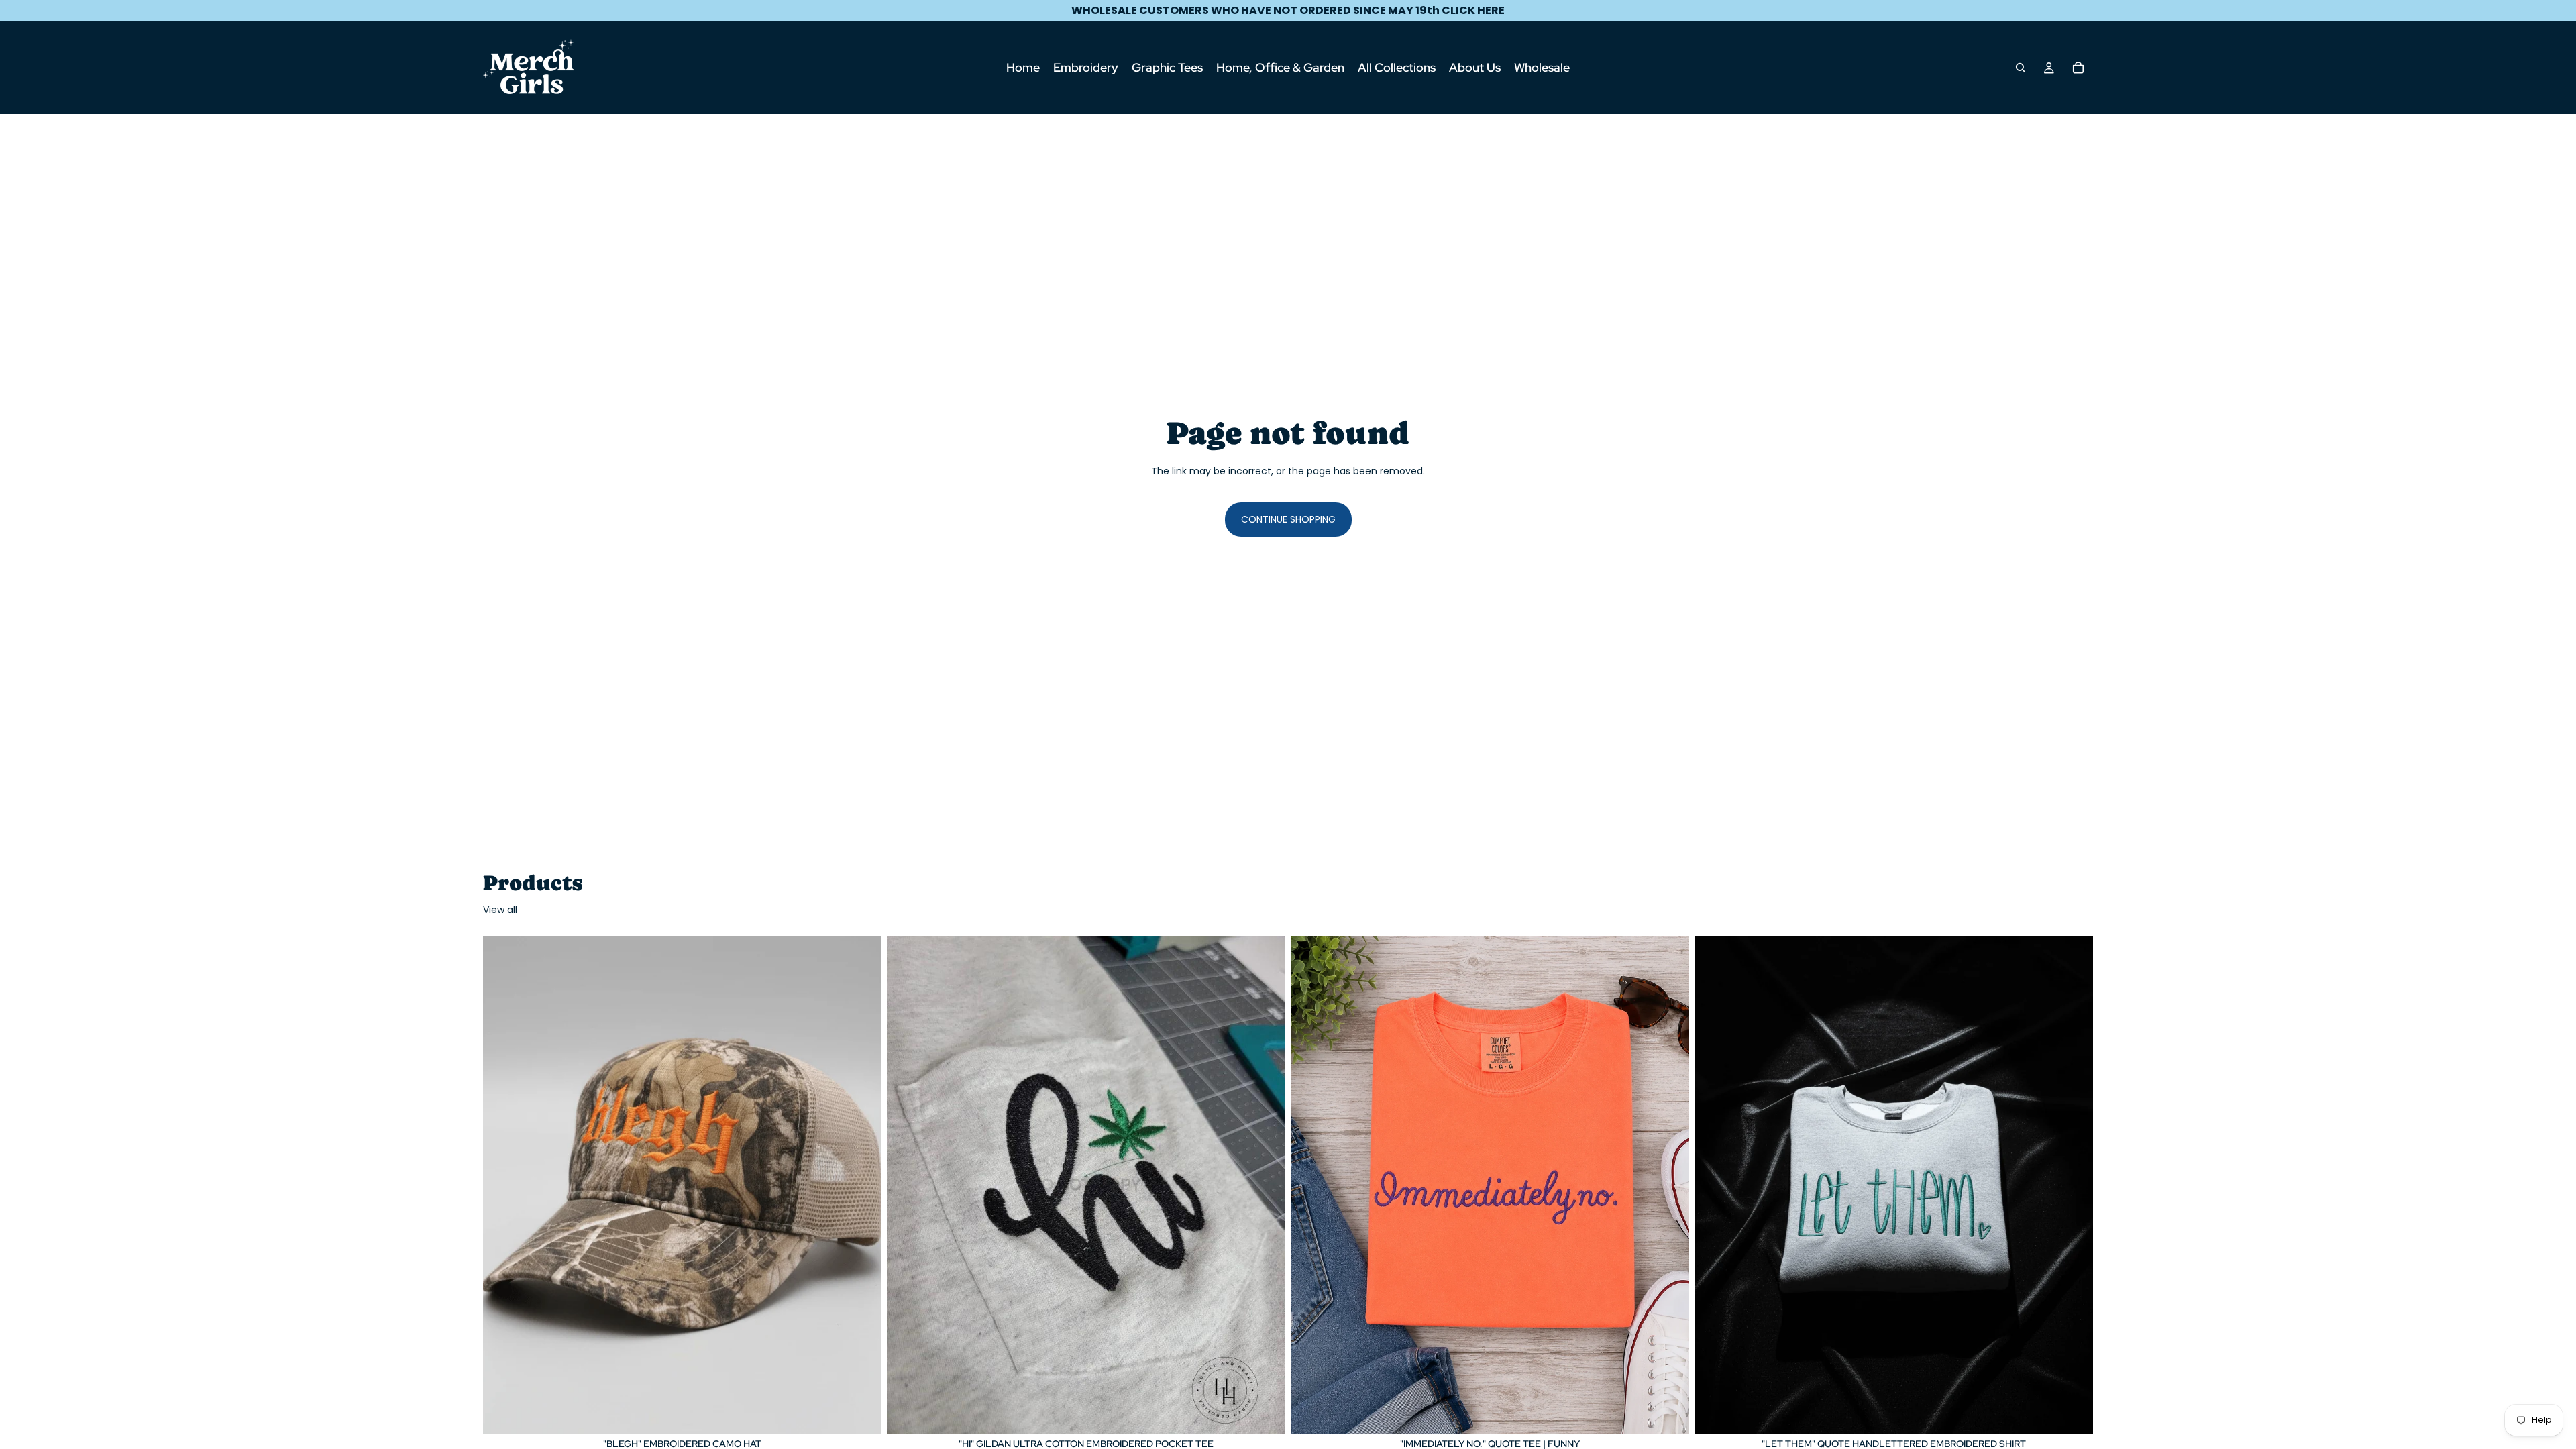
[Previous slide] (503, 1185)
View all (500, 910)
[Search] (2021, 68)
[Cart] (2078, 68)
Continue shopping (1288, 519)
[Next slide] (861, 1185)
